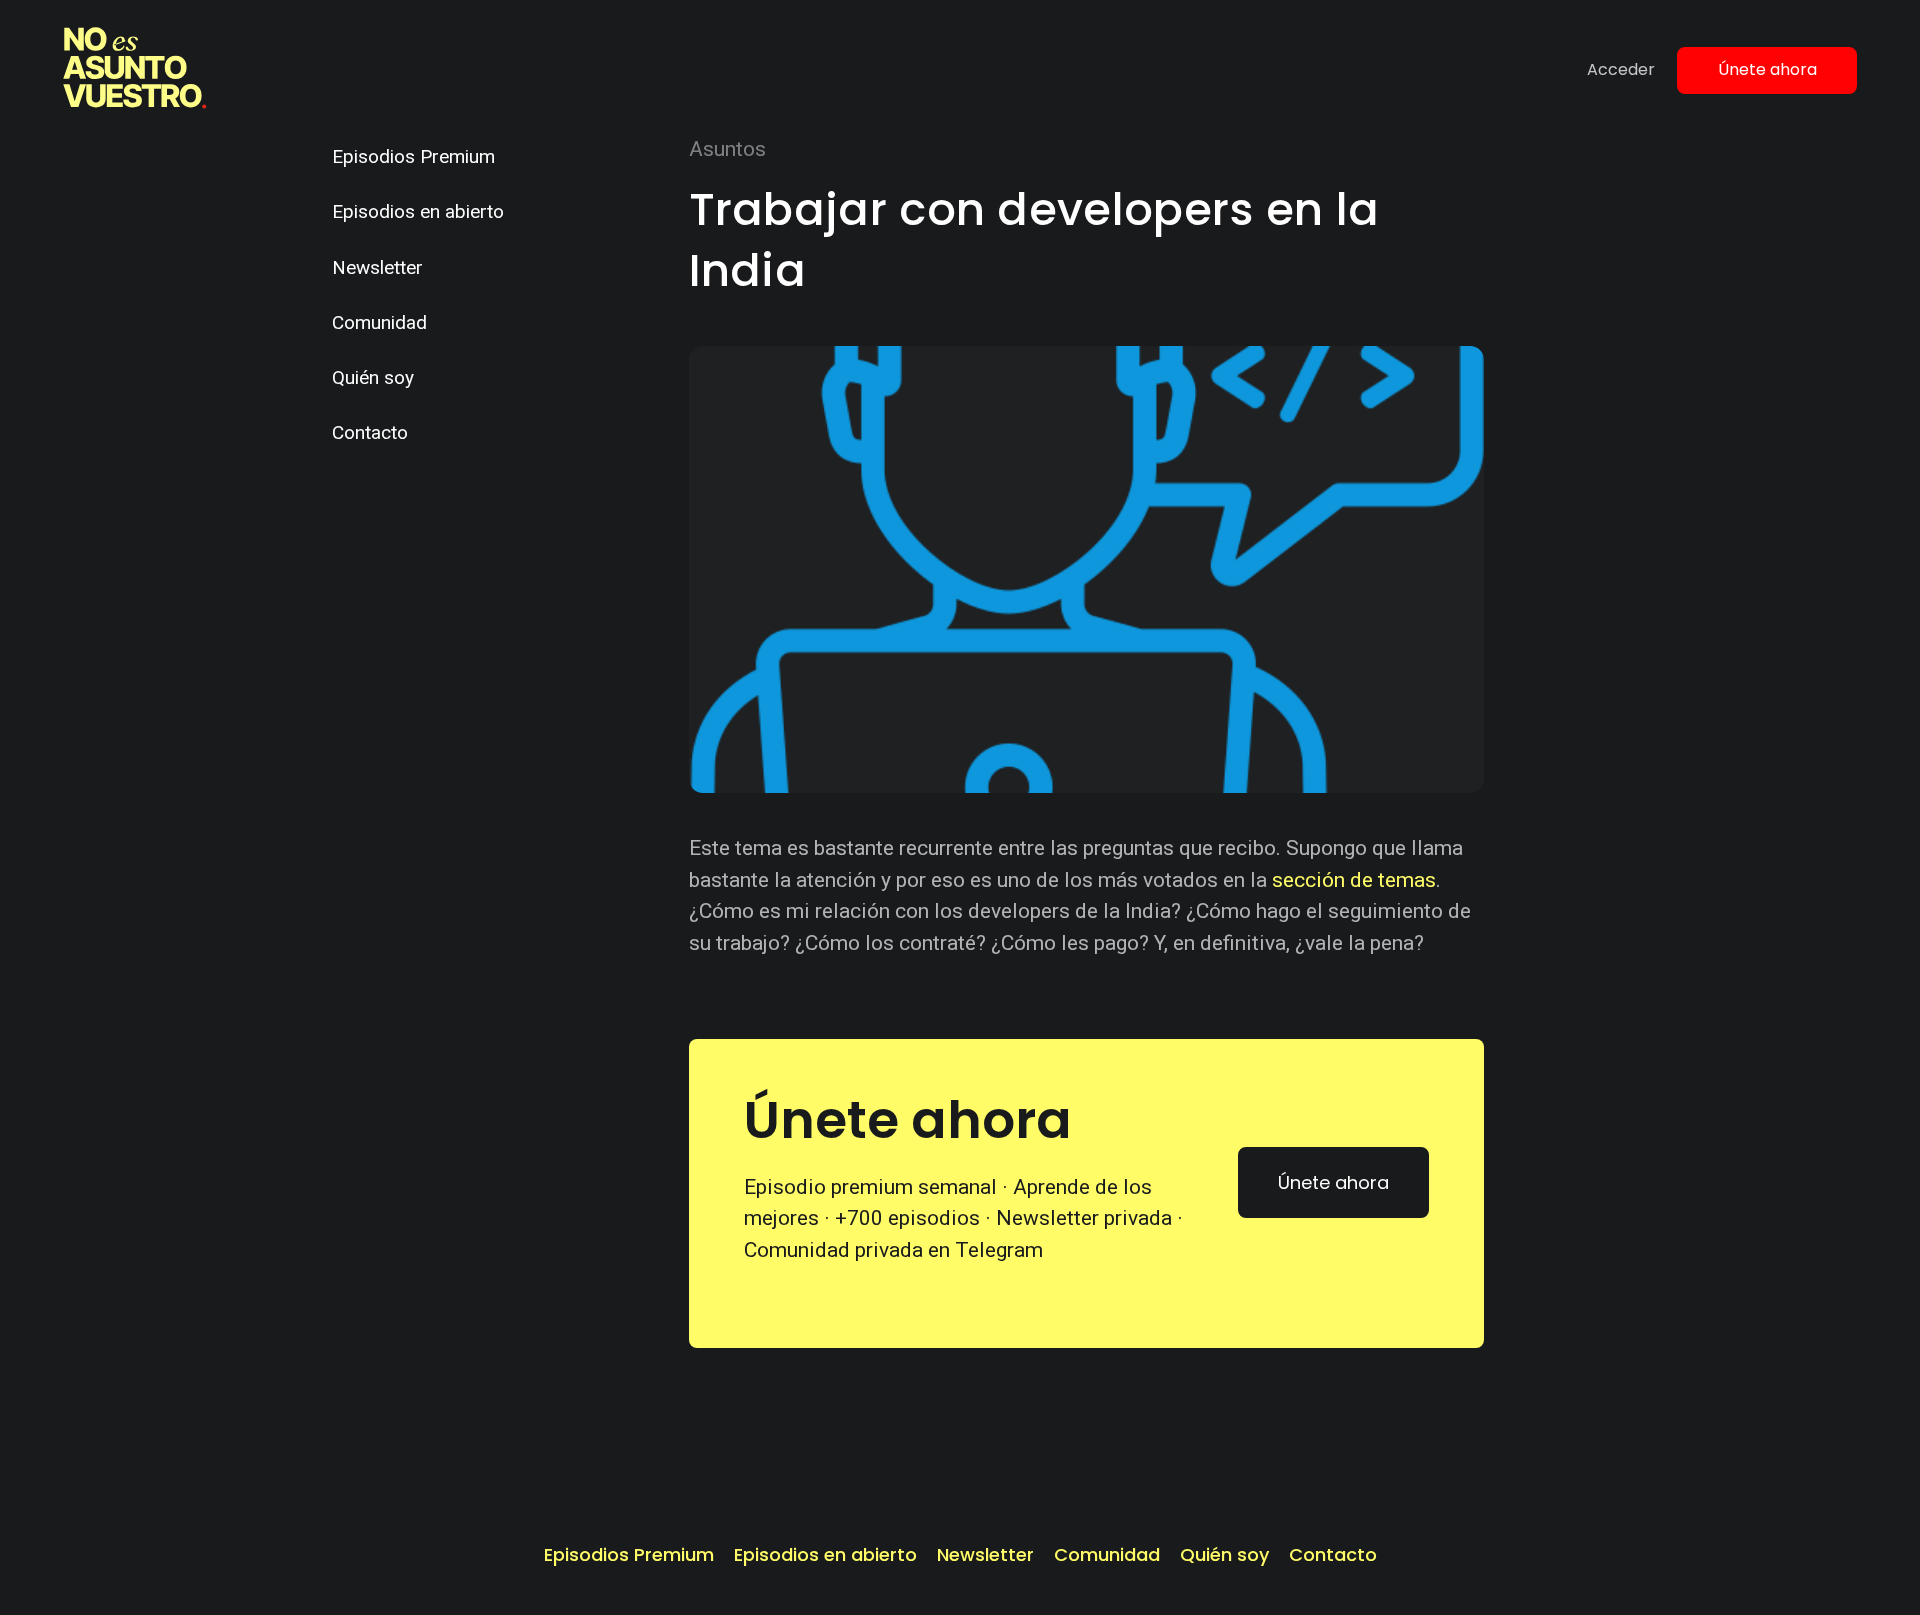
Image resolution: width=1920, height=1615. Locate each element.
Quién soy (373, 377)
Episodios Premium (413, 156)
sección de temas (1354, 880)
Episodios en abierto (418, 211)
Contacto (370, 432)
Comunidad (379, 322)
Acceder (1621, 69)
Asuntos (727, 149)
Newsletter (377, 267)
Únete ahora (1767, 69)
